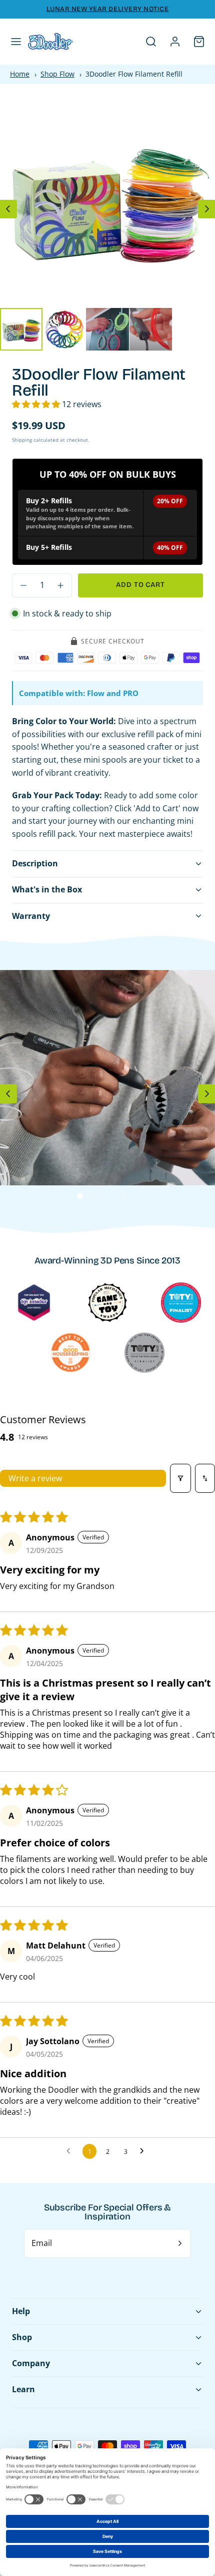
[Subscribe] (180, 2243)
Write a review (35, 1478)
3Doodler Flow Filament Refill (134, 74)
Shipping (22, 440)
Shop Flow (57, 74)
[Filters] (180, 1478)
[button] (16, 42)
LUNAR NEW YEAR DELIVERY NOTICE (108, 9)
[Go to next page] (144, 2151)
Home (20, 74)
